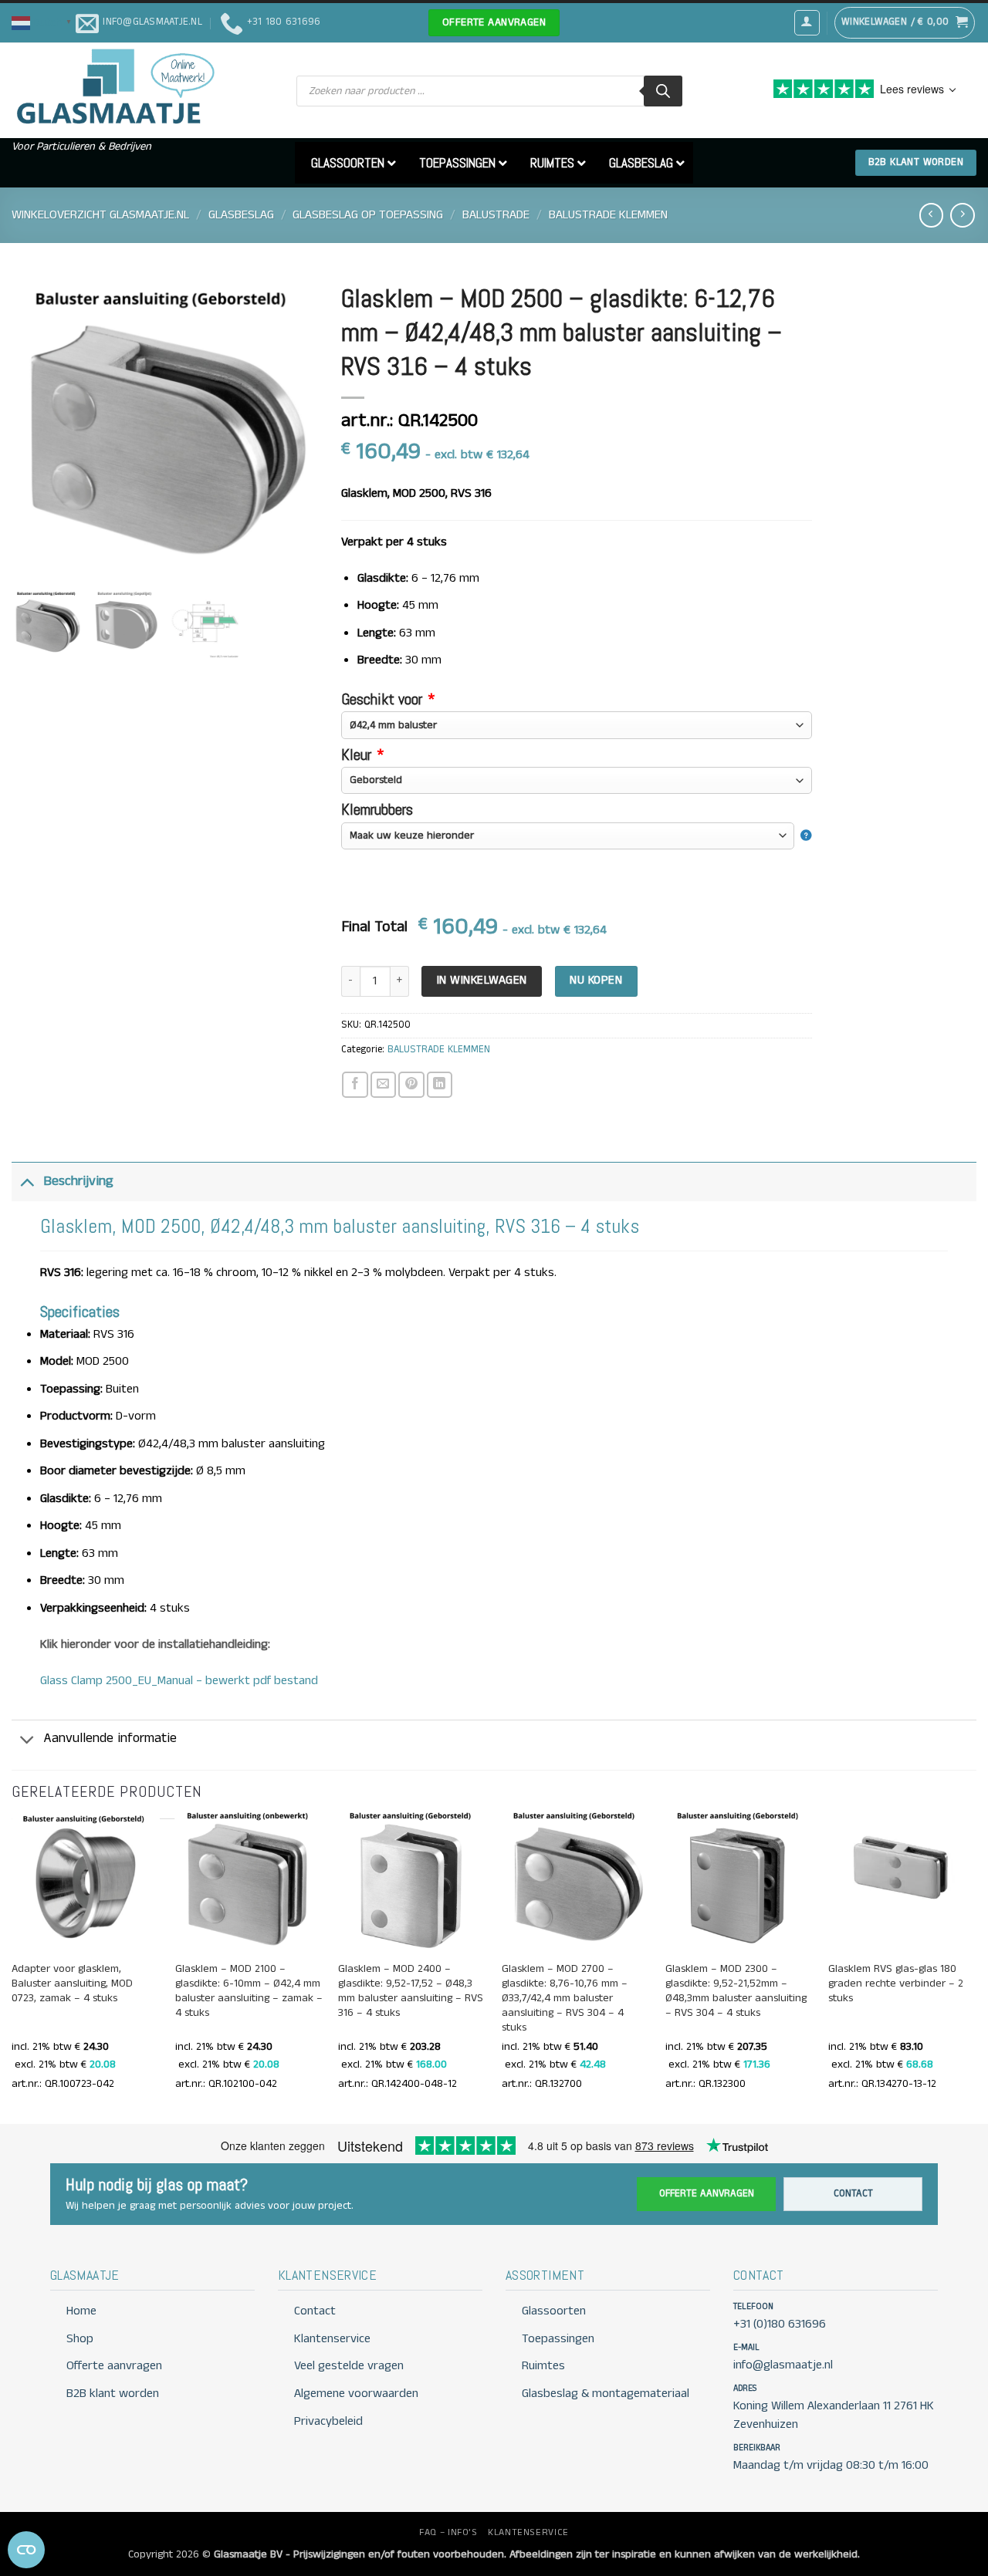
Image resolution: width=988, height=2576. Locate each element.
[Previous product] (962, 215)
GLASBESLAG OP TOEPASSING (368, 215)
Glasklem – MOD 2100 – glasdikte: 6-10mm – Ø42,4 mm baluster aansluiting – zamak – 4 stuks (249, 1991)
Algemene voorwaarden (356, 2394)
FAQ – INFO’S (448, 2532)
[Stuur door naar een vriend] (383, 1084)
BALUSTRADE (496, 215)
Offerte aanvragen (707, 2194)
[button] (44, 22)
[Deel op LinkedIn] (440, 1084)
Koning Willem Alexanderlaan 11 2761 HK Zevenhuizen (834, 2415)
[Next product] (931, 215)
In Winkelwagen (482, 981)
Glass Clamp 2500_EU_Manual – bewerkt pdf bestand (179, 1681)
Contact (853, 2194)
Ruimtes (543, 2366)
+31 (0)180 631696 (780, 2324)
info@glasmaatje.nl (783, 2365)
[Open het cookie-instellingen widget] (26, 2550)
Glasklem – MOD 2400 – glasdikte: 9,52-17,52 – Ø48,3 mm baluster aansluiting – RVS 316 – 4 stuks (411, 1991)
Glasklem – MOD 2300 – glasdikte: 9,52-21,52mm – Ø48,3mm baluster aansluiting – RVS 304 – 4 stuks (736, 1991)
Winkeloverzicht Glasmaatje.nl (100, 215)
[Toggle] (27, 1182)
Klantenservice (332, 2339)
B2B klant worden (113, 2394)
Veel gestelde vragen (349, 2366)
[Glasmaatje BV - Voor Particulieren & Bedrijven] (114, 87)
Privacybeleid (328, 2421)
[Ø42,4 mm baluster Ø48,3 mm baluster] (577, 725)
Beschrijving (78, 1182)
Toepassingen (558, 2339)
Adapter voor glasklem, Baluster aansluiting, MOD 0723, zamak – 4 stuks (72, 1984)
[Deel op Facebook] (355, 1084)
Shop (80, 2339)
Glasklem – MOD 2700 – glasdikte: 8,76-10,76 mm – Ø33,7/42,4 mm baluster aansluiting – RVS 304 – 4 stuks (565, 1999)
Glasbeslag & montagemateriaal (606, 2394)
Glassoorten (554, 2311)
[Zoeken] (663, 91)
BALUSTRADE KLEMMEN (608, 215)
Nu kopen (596, 981)
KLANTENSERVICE (528, 2532)
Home (81, 2311)
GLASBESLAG (241, 215)
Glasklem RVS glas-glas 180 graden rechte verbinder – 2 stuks (896, 1984)
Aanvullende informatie (110, 1739)
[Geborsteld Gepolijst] (577, 780)
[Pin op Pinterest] (411, 1084)
